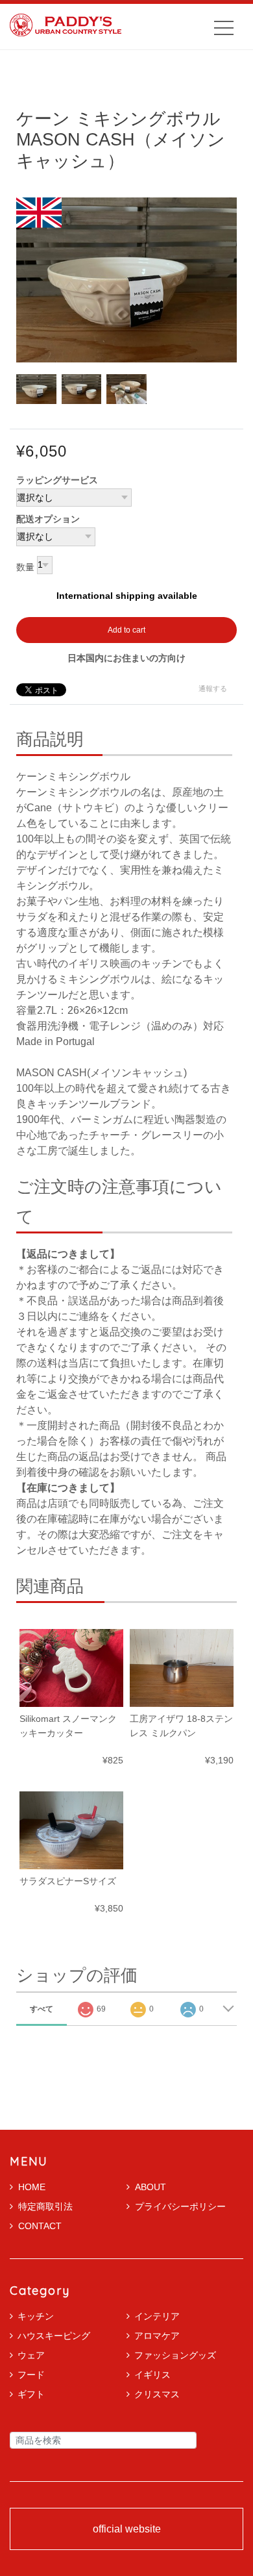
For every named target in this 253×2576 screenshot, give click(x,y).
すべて (42, 2009)
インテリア (157, 2316)
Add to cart (126, 630)
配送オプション (48, 519)
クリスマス (157, 2394)
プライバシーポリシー (180, 2206)
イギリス (152, 2375)
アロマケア (157, 2336)
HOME (32, 2187)
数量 (25, 568)
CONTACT (40, 2226)
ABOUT (151, 2187)
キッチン (36, 2316)
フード (31, 2375)
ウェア (31, 2355)
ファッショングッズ (175, 2355)
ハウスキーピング (54, 2336)
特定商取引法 (45, 2206)
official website (127, 2529)
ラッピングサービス (57, 480)
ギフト (31, 2394)
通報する (213, 688)
